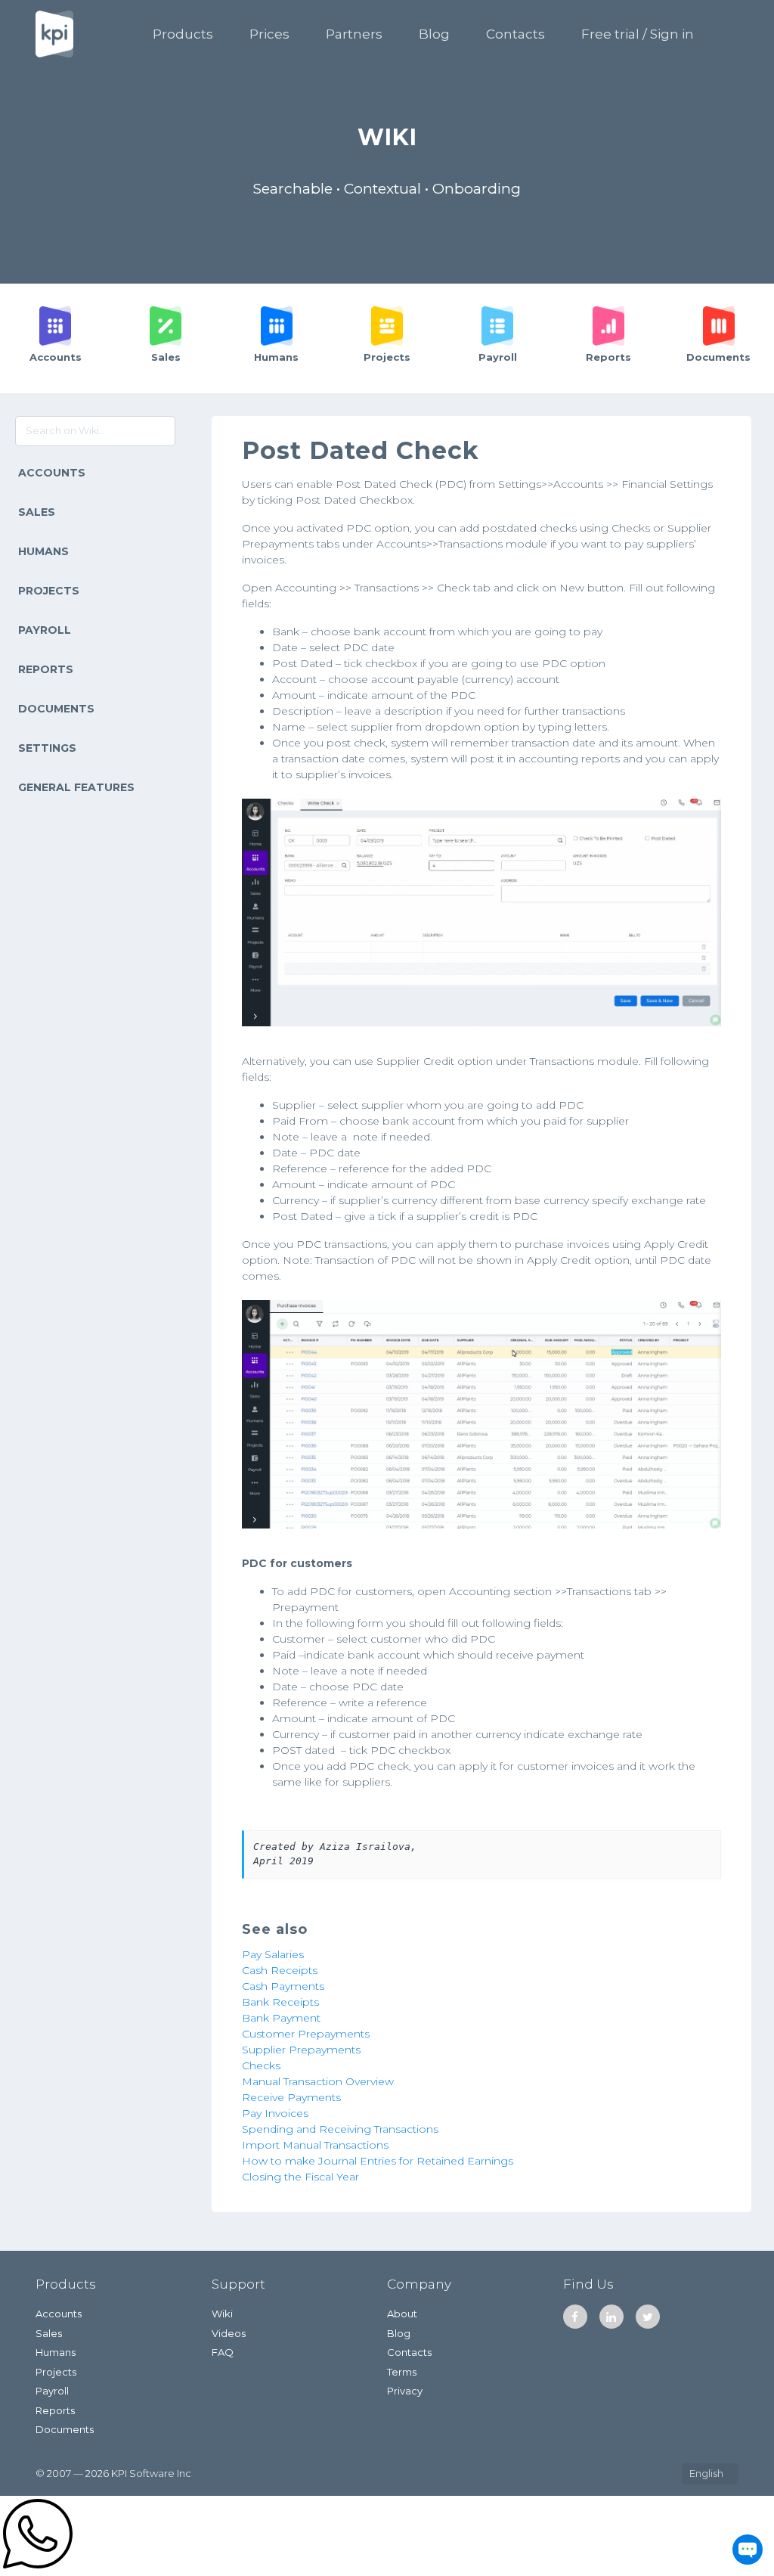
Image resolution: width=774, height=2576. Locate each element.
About (402, 2314)
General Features (76, 787)
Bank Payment (281, 2018)
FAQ (223, 2352)
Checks (261, 2065)
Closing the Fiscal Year (300, 2177)
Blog (434, 34)
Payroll (45, 630)
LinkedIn (611, 2317)
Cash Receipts (280, 1970)
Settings (47, 748)
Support (238, 2284)
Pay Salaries (273, 1954)
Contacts (515, 34)
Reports (46, 669)
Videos (229, 2333)
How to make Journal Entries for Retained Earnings (378, 2161)
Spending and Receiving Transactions (340, 2129)
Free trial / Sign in (638, 34)
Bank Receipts (280, 2002)
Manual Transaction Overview (318, 2081)
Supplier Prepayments (301, 2050)
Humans (43, 551)
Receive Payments (291, 2097)
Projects (49, 591)
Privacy (405, 2391)
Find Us (588, 2284)
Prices (269, 34)
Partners (354, 34)
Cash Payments (283, 1986)
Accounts (52, 473)
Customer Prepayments (306, 2034)
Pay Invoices (275, 2113)
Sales (37, 512)
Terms (402, 2372)
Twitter (648, 2317)
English (706, 2473)
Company (419, 2284)
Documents (56, 709)
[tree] (97, 631)
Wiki (222, 2314)
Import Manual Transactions (315, 2145)
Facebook (575, 2317)
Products (183, 34)
